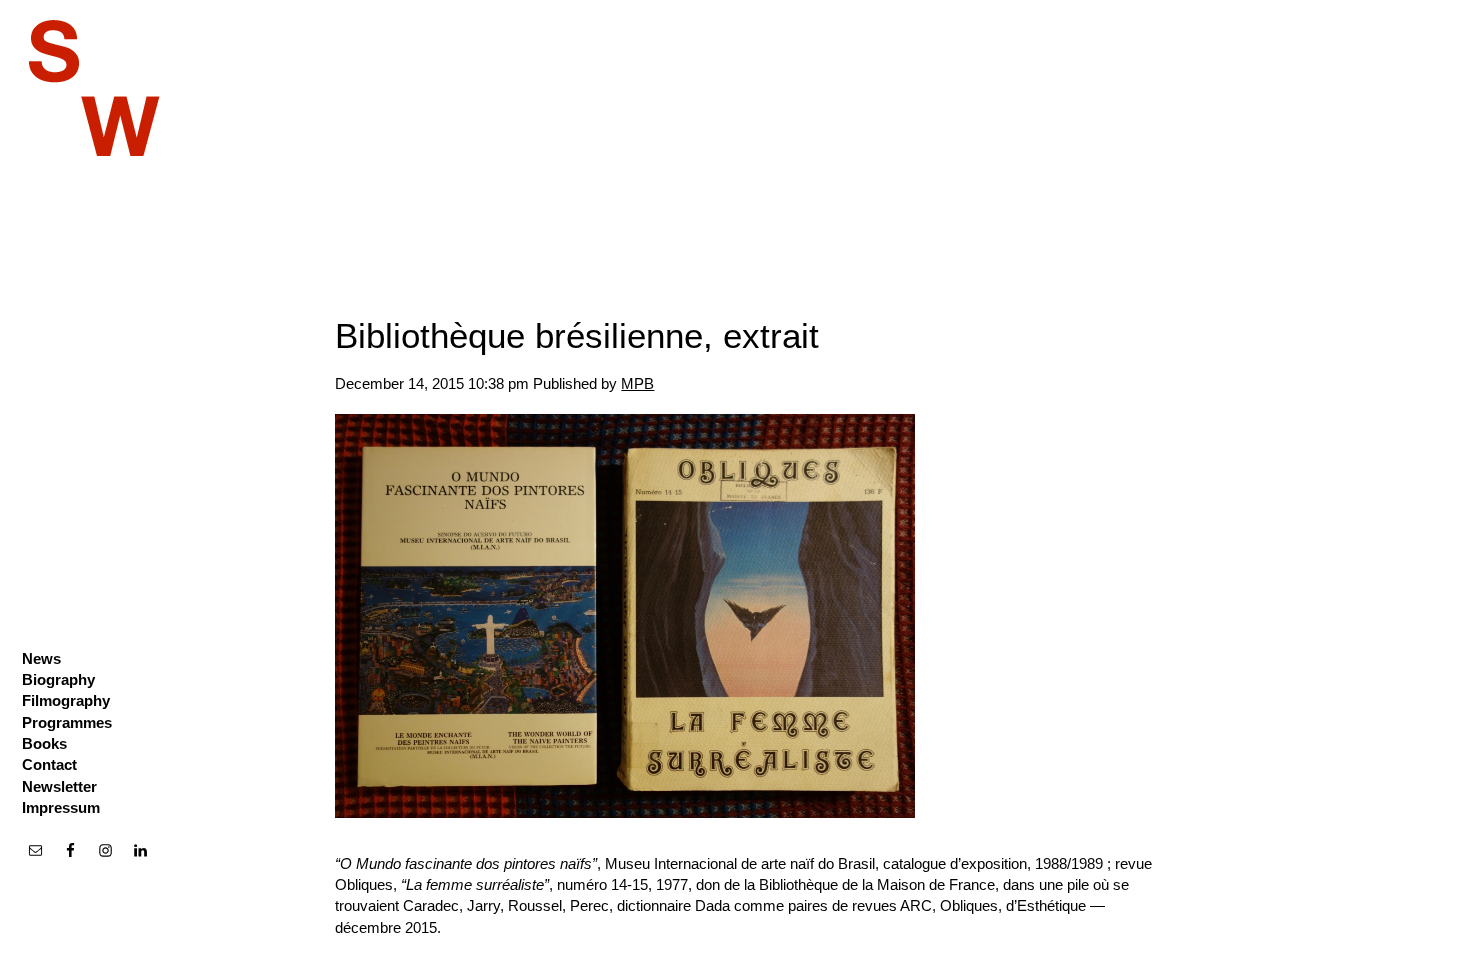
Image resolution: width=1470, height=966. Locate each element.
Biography (58, 679)
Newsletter (59, 786)
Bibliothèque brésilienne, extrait (577, 335)
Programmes (67, 722)
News (41, 658)
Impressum (61, 807)
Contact (49, 764)
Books (44, 743)
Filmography (66, 700)
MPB (637, 383)
